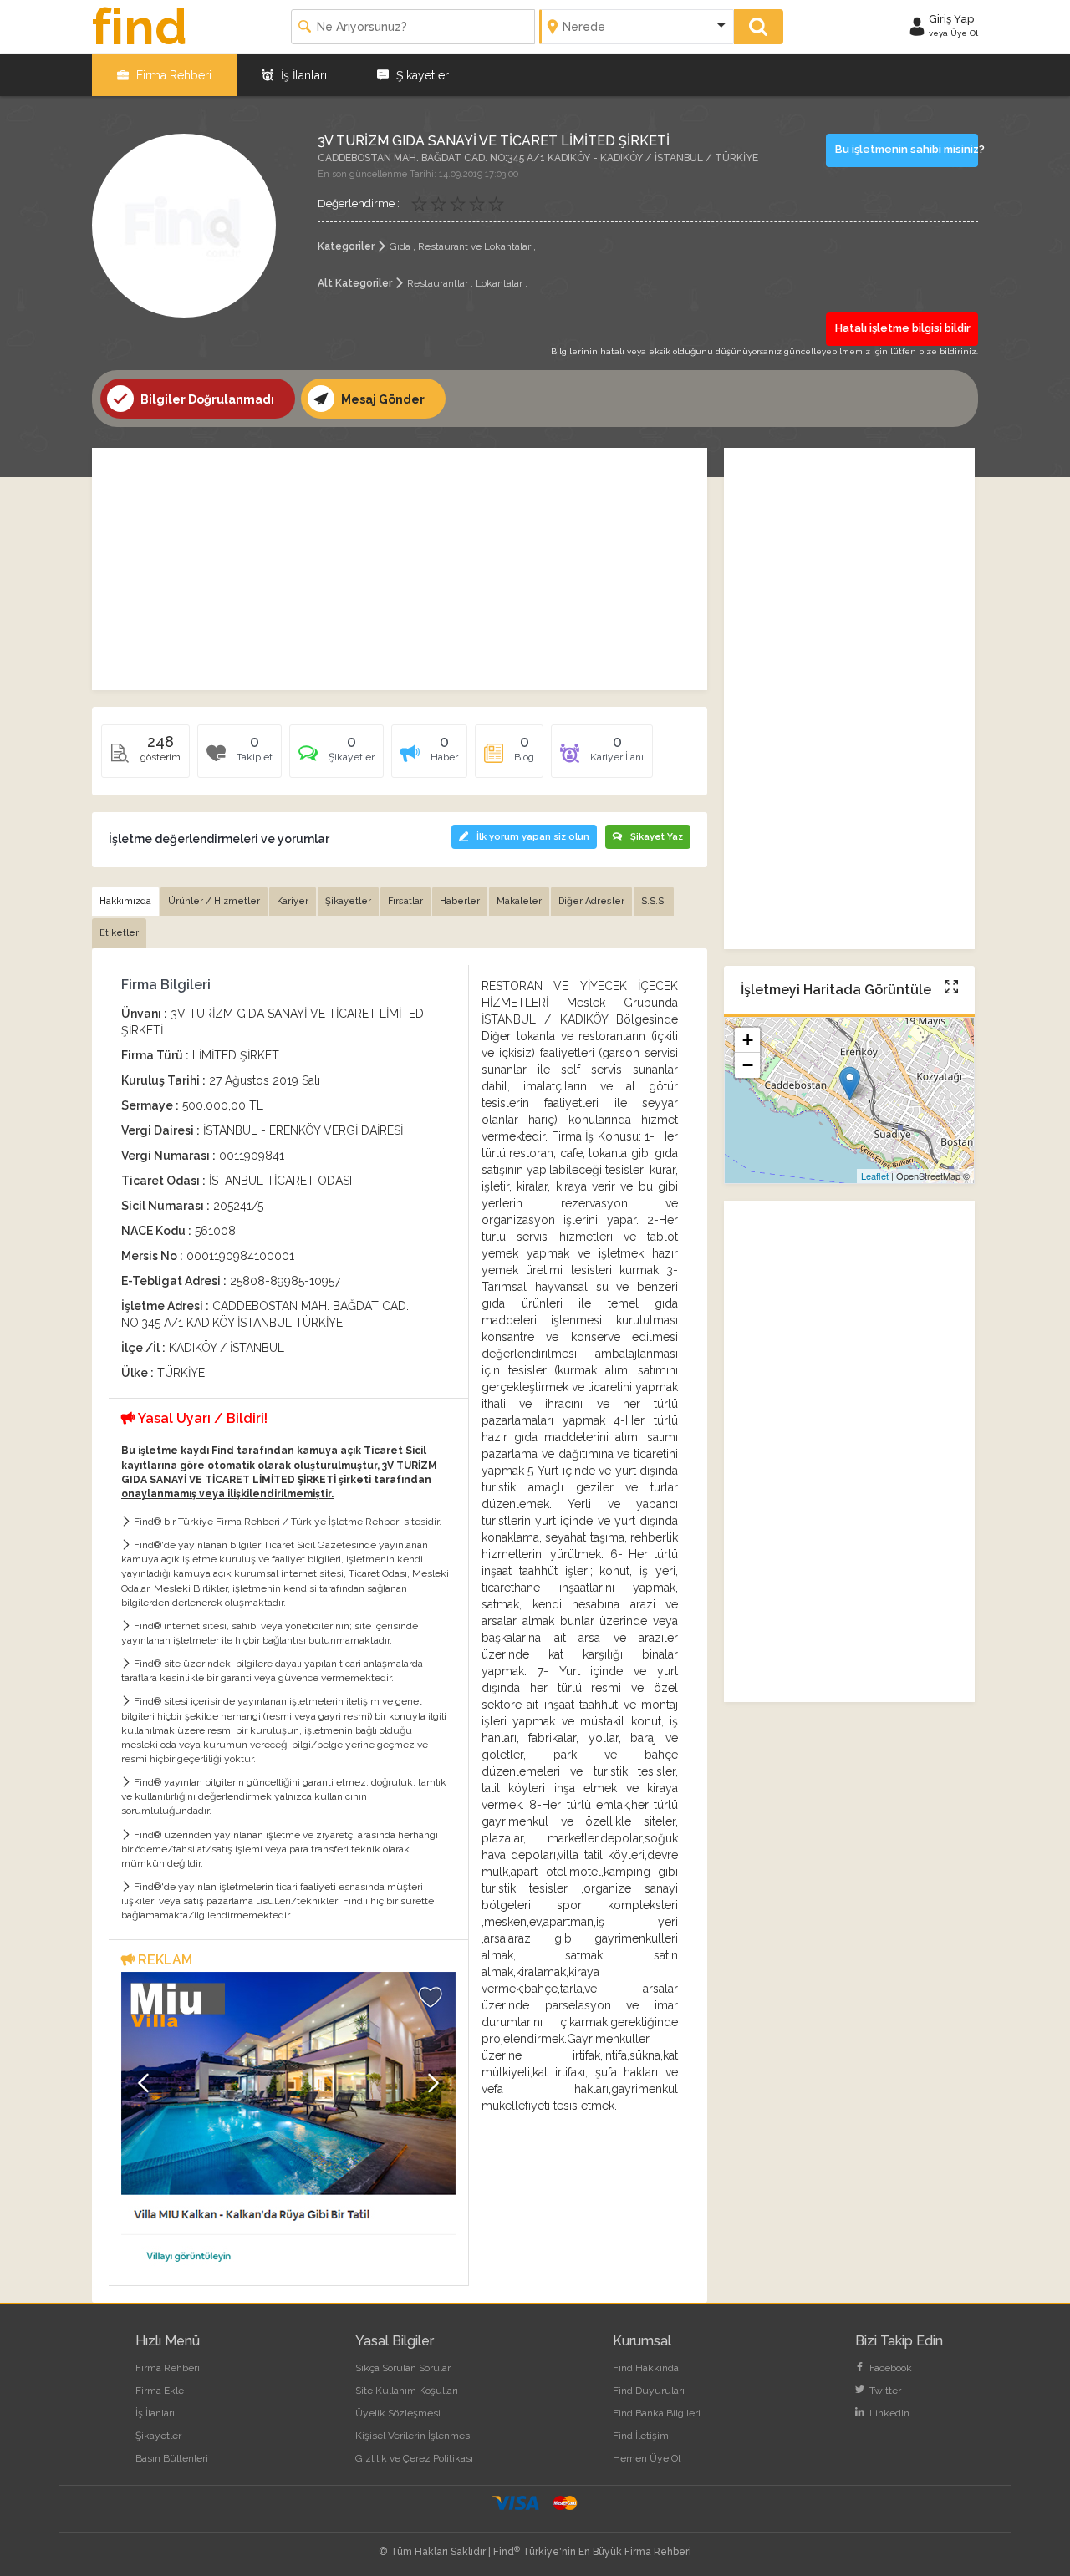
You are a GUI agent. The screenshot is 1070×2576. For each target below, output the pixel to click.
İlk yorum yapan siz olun (533, 837)
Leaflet (875, 1176)
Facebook (889, 2368)
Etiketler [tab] (119, 933)
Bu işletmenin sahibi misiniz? (907, 149)
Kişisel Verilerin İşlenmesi (414, 2436)
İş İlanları (302, 75)
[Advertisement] (400, 569)
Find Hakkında (646, 2368)
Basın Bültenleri (172, 2458)
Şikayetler (421, 75)
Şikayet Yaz (657, 837)
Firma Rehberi (172, 75)
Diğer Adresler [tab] (591, 901)
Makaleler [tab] (519, 901)
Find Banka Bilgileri (657, 2413)
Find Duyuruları (649, 2391)
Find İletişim (641, 2436)
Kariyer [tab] (293, 901)
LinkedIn (888, 2413)
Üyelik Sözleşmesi (398, 2413)
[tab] (336, 757)
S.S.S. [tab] (654, 901)
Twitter (884, 2391)
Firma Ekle (160, 2391)
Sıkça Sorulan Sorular (403, 2368)
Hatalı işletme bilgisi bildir (903, 328)
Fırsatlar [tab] (405, 901)
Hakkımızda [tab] (125, 901)
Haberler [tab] (460, 901)
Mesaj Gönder (382, 399)
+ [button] (748, 1040)
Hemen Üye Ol (647, 2458)
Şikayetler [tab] (348, 901)
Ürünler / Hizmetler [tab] (214, 901)
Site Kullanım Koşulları (407, 2391)
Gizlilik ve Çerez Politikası (414, 2458)
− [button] (748, 1065)
